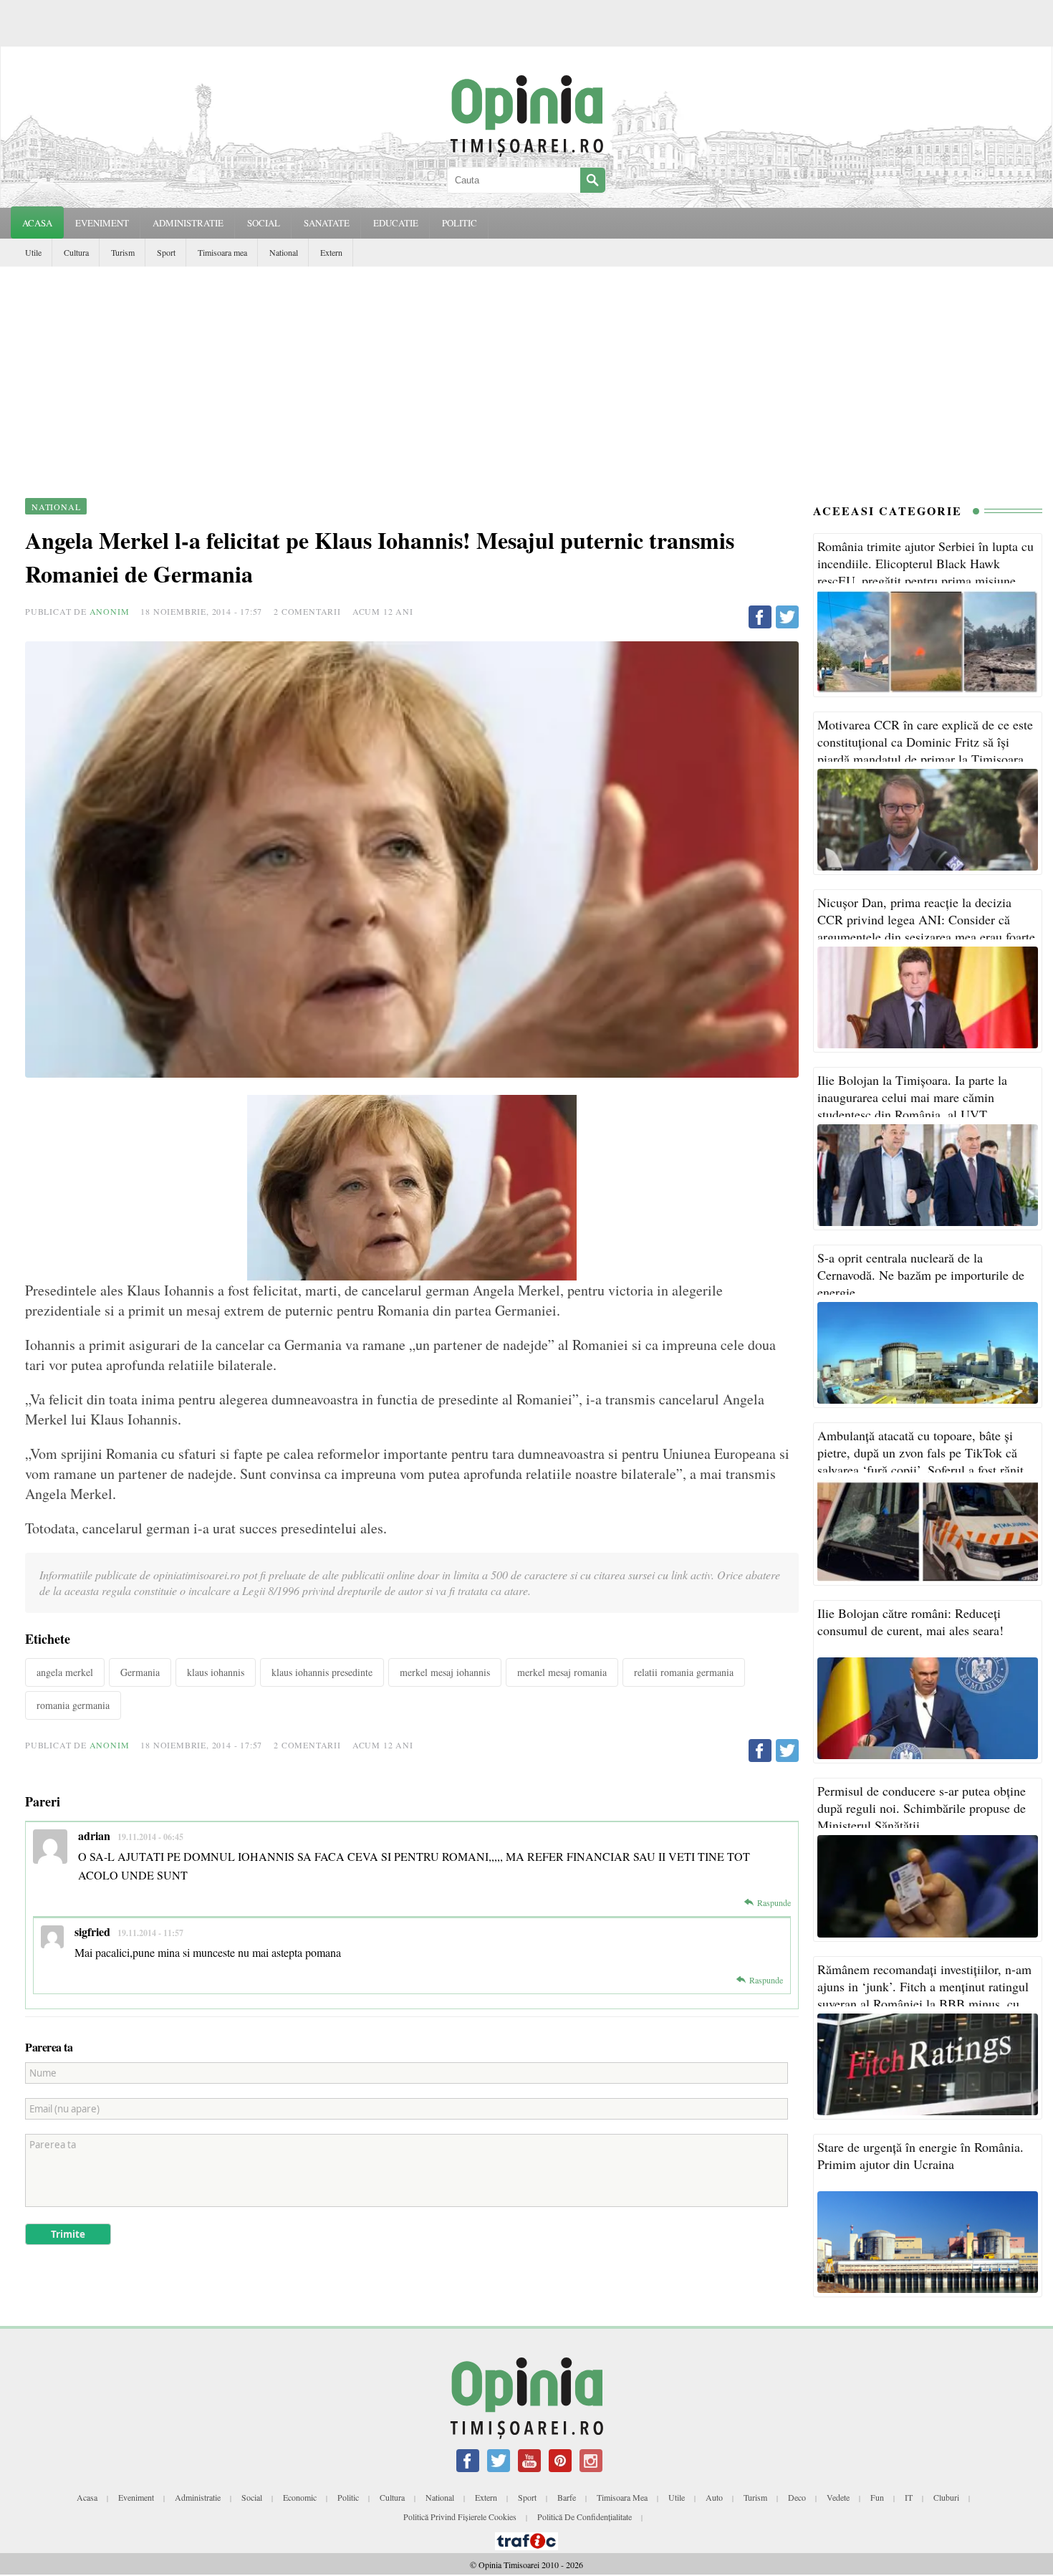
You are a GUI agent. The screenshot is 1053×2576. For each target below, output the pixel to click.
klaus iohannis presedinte (322, 1672)
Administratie (198, 2497)
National (284, 252)
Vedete (838, 2497)
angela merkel (65, 1672)
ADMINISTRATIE (188, 223)
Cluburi (946, 2497)
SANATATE (327, 223)
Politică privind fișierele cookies (460, 2517)
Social (252, 2497)
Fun (877, 2497)
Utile (33, 252)
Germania (140, 1672)
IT (909, 2497)
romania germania (73, 1705)
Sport (166, 252)
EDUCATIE (396, 223)
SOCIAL (264, 223)
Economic (300, 2497)
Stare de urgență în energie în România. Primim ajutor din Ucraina (920, 2155)
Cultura (76, 252)
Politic (348, 2497)
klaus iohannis (216, 1672)
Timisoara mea (222, 252)
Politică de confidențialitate (585, 2517)
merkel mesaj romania (562, 1672)
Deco (797, 2497)
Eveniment (136, 2497)
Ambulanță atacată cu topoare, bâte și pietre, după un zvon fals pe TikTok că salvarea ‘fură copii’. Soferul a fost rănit (920, 1452)
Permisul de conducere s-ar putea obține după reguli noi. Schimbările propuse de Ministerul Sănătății (922, 1808)
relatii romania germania (684, 1672)
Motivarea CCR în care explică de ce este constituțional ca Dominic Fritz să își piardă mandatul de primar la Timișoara (925, 742)
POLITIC (460, 223)
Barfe (567, 2497)
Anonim (110, 611)
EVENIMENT (102, 223)
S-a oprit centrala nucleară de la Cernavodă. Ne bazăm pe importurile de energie (921, 1275)
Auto (714, 2497)
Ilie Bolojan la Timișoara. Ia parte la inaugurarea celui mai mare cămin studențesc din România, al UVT (912, 1097)
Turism (123, 252)
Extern (331, 252)
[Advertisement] (526, 374)
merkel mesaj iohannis (445, 1672)
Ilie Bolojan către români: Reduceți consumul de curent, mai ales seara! (910, 1622)
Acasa (37, 223)
